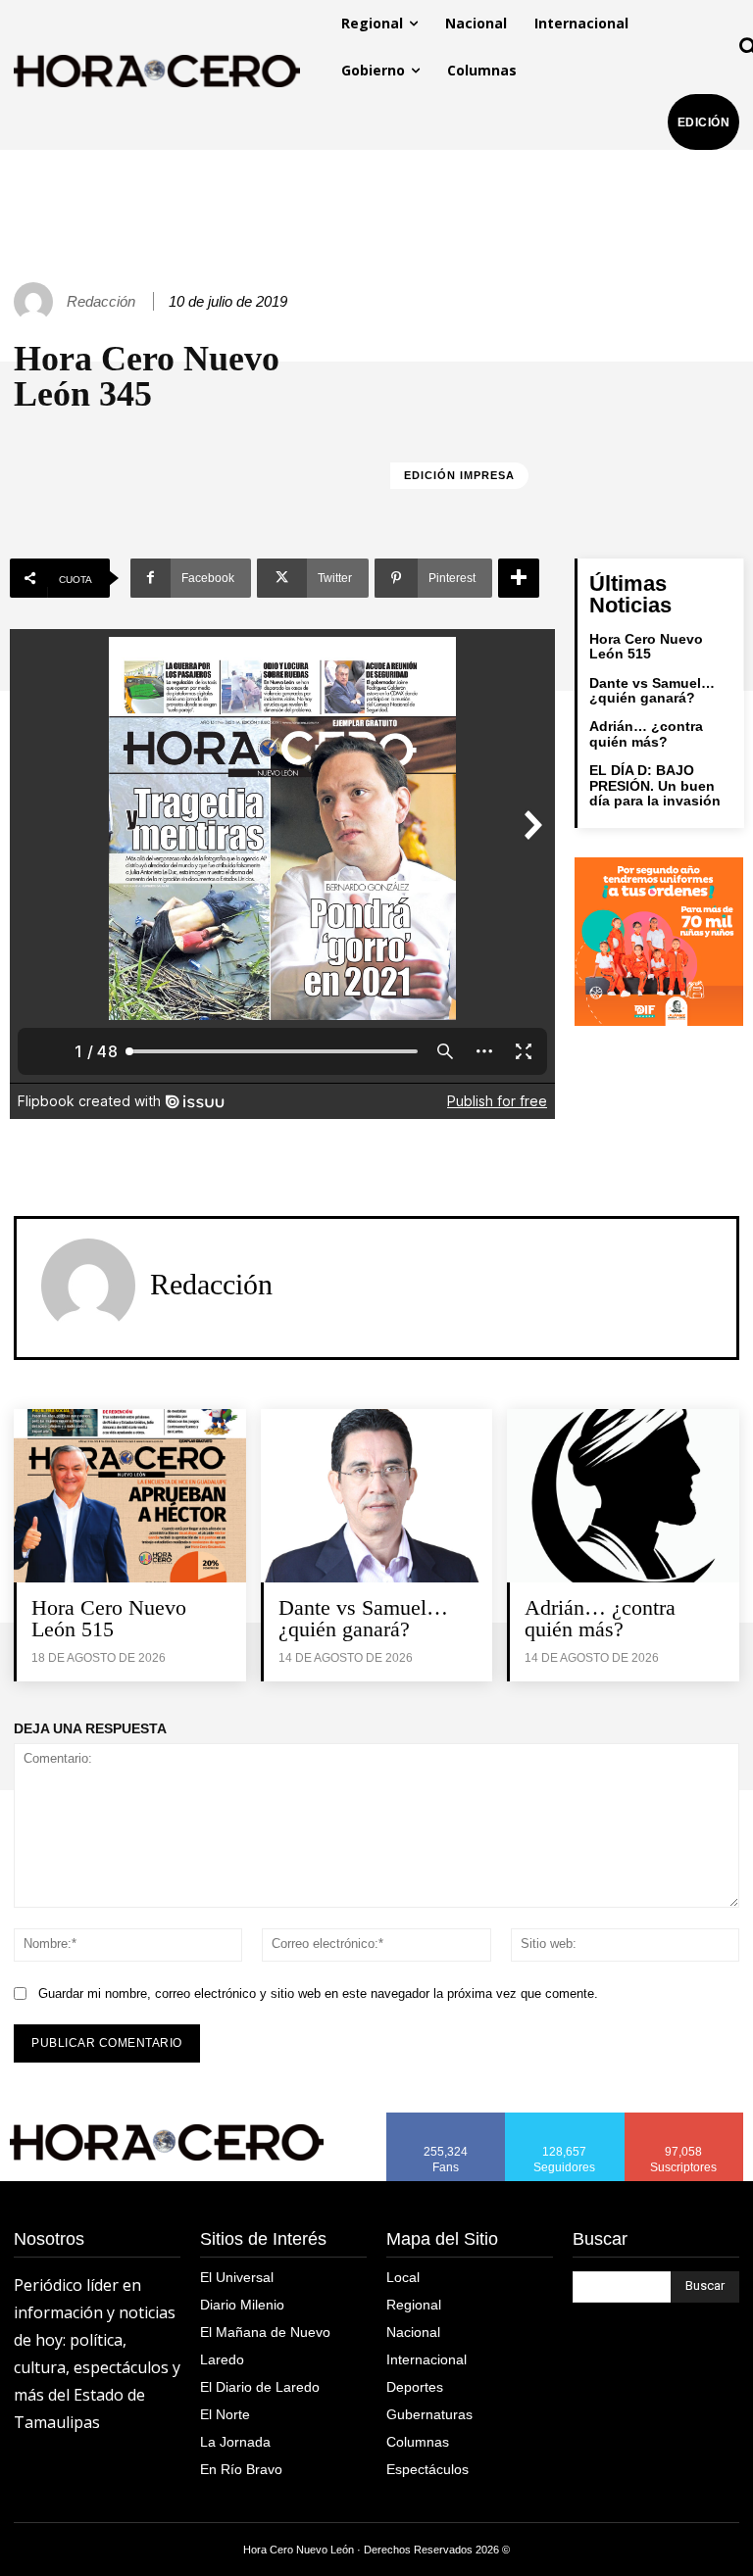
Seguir (565, 2119)
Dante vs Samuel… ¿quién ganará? (652, 690)
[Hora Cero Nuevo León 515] (130, 1496)
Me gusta (446, 2119)
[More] (519, 578)
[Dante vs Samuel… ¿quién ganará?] (377, 1496)
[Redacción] (36, 302)
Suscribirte (685, 2119)
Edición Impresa (459, 475)
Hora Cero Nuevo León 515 (646, 646)
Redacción (101, 301)
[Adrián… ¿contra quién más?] (623, 1496)
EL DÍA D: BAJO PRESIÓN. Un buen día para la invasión (655, 785)
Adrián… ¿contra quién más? (646, 733)
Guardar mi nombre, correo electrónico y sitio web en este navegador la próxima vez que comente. (318, 1993)
